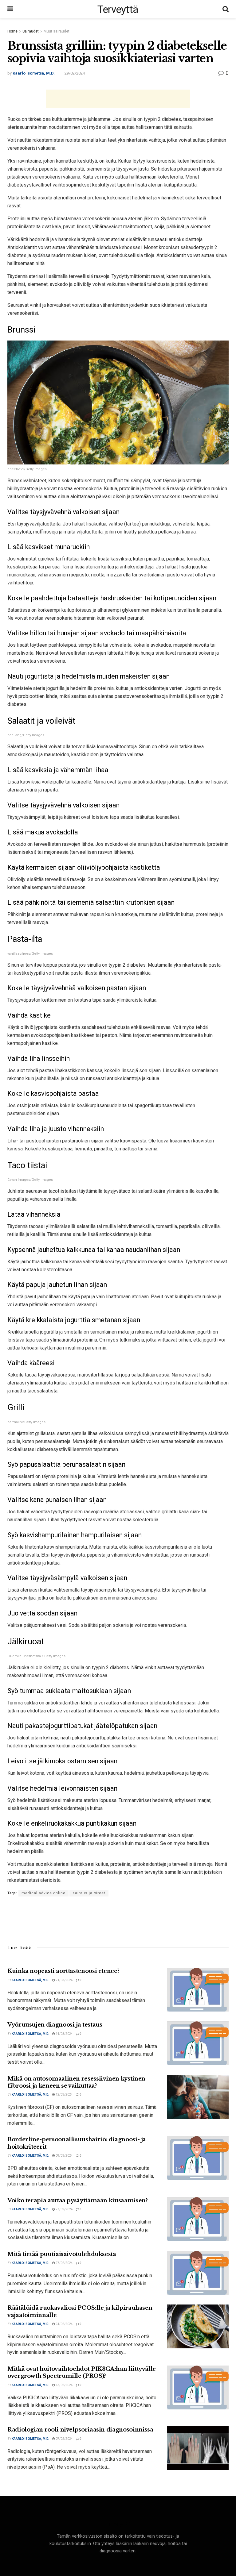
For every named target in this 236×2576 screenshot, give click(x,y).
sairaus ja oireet (89, 1893)
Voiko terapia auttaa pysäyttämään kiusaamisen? (77, 2201)
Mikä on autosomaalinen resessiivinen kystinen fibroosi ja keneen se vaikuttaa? (76, 2082)
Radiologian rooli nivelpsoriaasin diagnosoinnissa (80, 2430)
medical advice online (43, 1893)
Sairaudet (31, 31)
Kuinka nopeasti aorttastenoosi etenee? (63, 1971)
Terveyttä (118, 9)
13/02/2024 (64, 2385)
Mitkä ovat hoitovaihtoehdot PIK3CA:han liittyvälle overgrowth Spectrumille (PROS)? (82, 2372)
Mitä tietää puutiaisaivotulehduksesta (62, 2254)
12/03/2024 (64, 2095)
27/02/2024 (64, 2209)
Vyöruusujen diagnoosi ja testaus (55, 2025)
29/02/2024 (75, 73)
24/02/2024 (64, 2324)
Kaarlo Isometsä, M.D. (34, 73)
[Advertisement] (118, 99)
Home (12, 31)
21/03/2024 (64, 1980)
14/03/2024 (64, 2034)
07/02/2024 (64, 2439)
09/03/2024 (64, 2156)
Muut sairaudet (57, 31)
